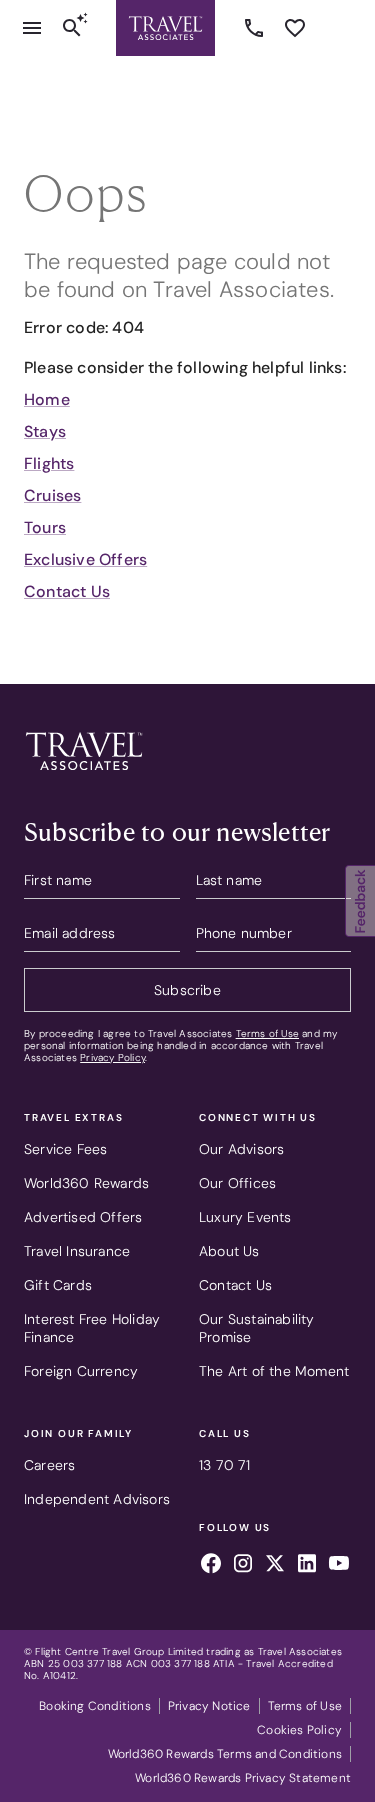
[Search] (72, 28)
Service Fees (65, 1149)
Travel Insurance (77, 1251)
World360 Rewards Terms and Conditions (225, 1754)
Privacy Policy (112, 1057)
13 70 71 (257, 28)
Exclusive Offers (85, 559)
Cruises (52, 495)
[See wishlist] (295, 28)
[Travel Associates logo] (84, 775)
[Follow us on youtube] (339, 1566)
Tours (45, 527)
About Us (229, 1251)
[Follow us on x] (275, 1566)
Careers (49, 1465)
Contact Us (67, 591)
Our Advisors (241, 1149)
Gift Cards (58, 1285)
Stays (45, 431)
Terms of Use (267, 1033)
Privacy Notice (209, 1706)
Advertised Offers (83, 1217)
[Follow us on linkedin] (307, 1566)
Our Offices (237, 1183)
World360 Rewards (86, 1183)
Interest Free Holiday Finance (92, 1328)
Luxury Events (245, 1217)
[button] (360, 901)
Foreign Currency (81, 1371)
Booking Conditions (95, 1706)
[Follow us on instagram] (243, 1566)
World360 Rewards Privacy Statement (243, 1778)
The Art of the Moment (274, 1371)
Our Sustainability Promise (257, 1328)
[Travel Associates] (165, 28)
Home (47, 399)
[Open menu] (32, 28)
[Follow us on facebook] (211, 1566)
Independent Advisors (97, 1499)
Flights (49, 463)
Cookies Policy (299, 1730)
